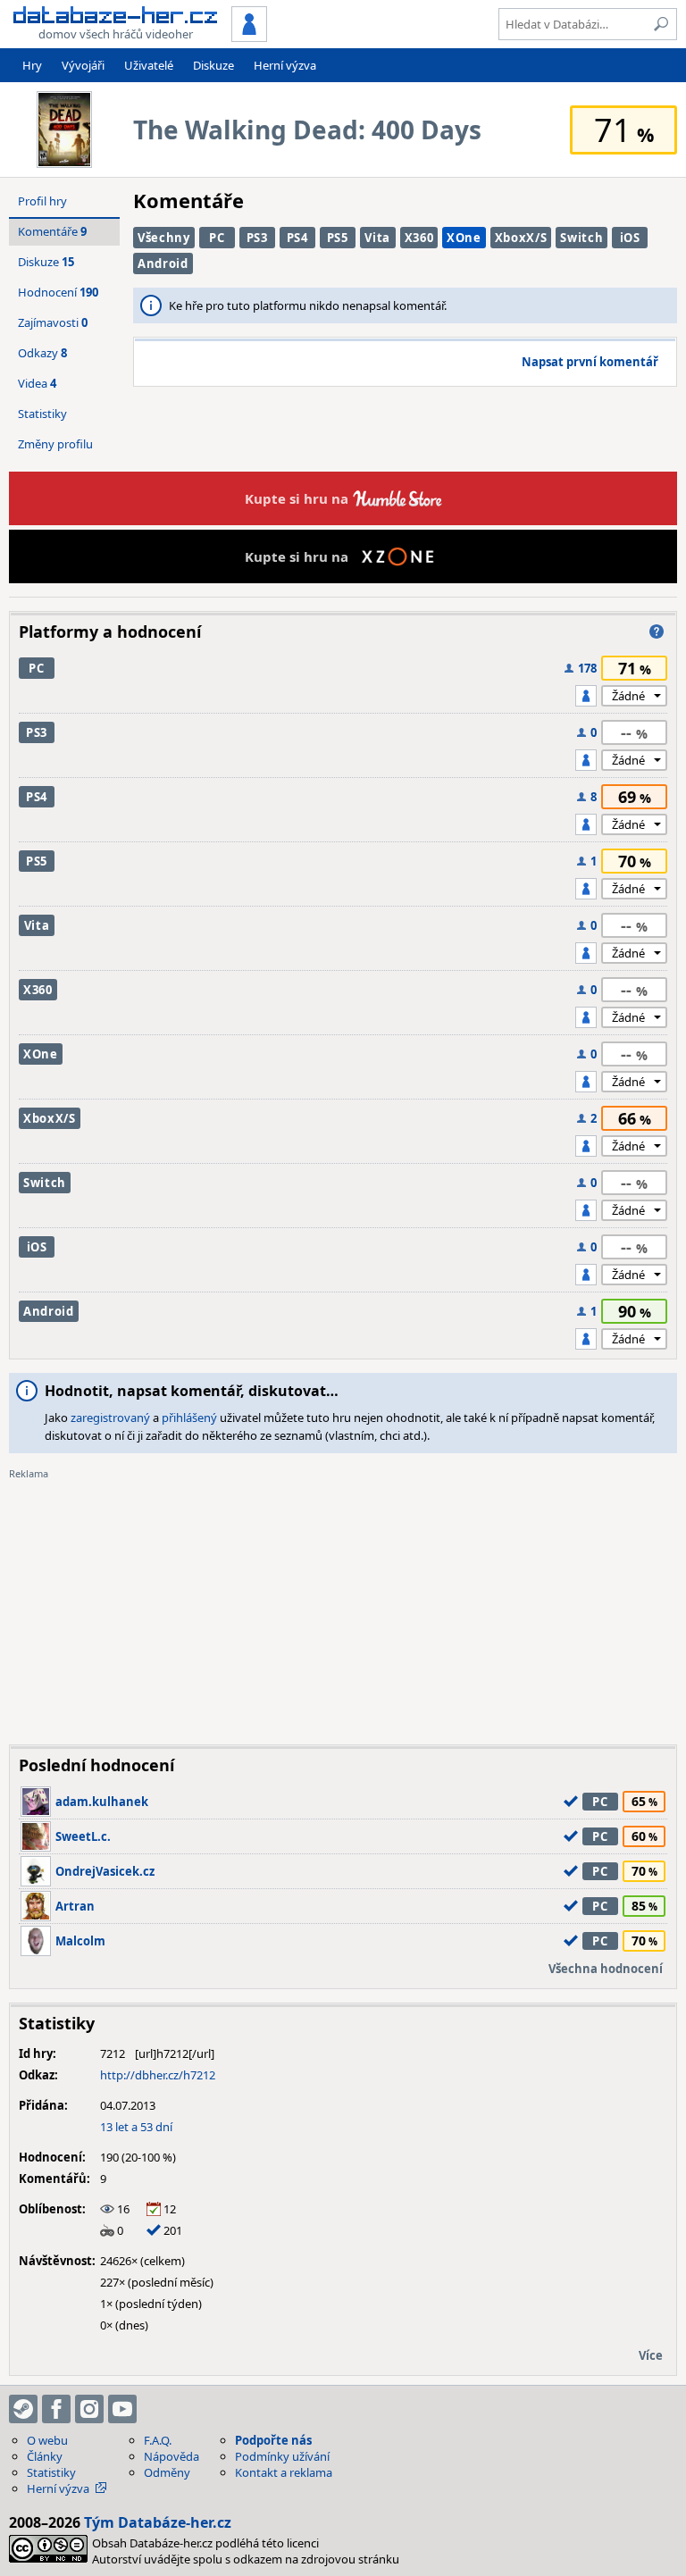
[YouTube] (122, 2409)
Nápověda (171, 2456)
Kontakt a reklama (284, 2472)
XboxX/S (521, 238)
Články (45, 2456)
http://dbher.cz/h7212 (158, 2075)
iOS (630, 238)
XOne (464, 238)
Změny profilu (55, 444)
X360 (419, 238)
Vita (377, 238)
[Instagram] (89, 2409)
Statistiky (42, 414)
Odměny (167, 2472)
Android (163, 263)
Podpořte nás (273, 2440)
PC (217, 238)
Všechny (164, 238)
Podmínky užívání (282, 2456)
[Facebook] (56, 2409)
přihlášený (189, 1418)
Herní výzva (285, 65)
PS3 (257, 238)
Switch (581, 238)
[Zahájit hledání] (661, 24)
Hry (32, 65)
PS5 (338, 238)
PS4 (297, 238)
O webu (47, 2440)
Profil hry (42, 201)
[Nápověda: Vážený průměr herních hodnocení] (657, 631)
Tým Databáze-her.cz (158, 2522)
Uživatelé (149, 65)
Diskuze (213, 65)
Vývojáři (83, 65)
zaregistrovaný (110, 1418)
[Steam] (23, 2409)
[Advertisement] (343, 1606)
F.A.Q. (158, 2440)
